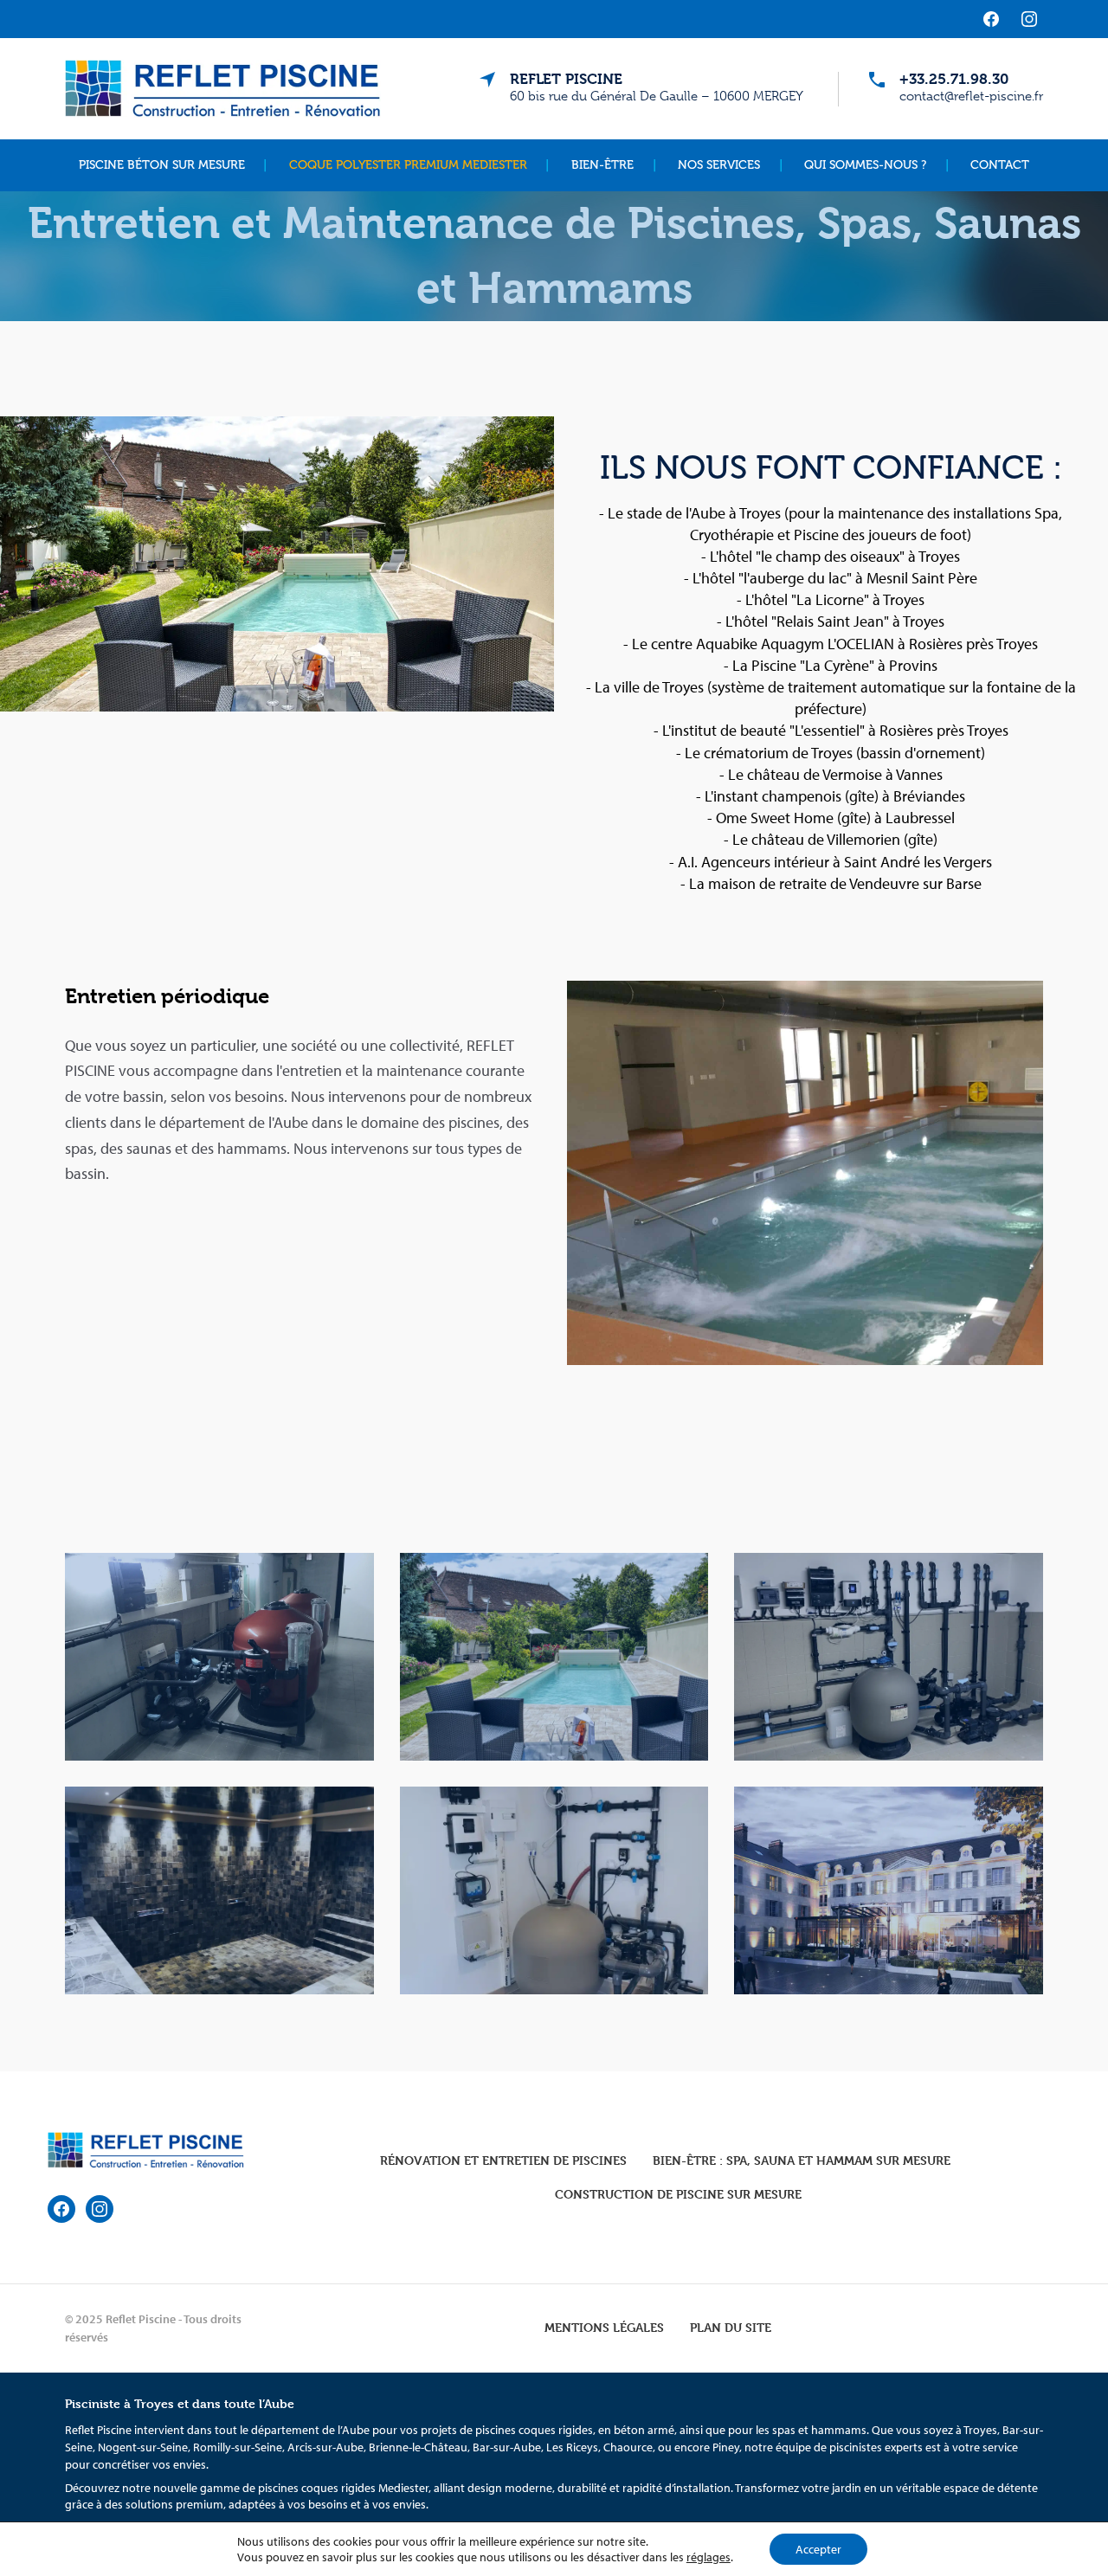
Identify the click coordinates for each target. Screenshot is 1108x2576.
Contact (1000, 165)
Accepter (818, 2549)
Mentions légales (604, 2327)
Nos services (719, 165)
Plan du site (731, 2327)
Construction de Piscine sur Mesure (678, 2194)
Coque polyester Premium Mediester (408, 165)
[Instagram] (1029, 19)
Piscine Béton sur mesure (162, 165)
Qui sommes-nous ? (865, 165)
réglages (709, 2557)
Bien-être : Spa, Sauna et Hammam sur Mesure (802, 2160)
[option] (554, 1777)
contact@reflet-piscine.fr (971, 96)
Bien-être (602, 165)
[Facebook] (991, 19)
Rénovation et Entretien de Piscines (503, 2160)
